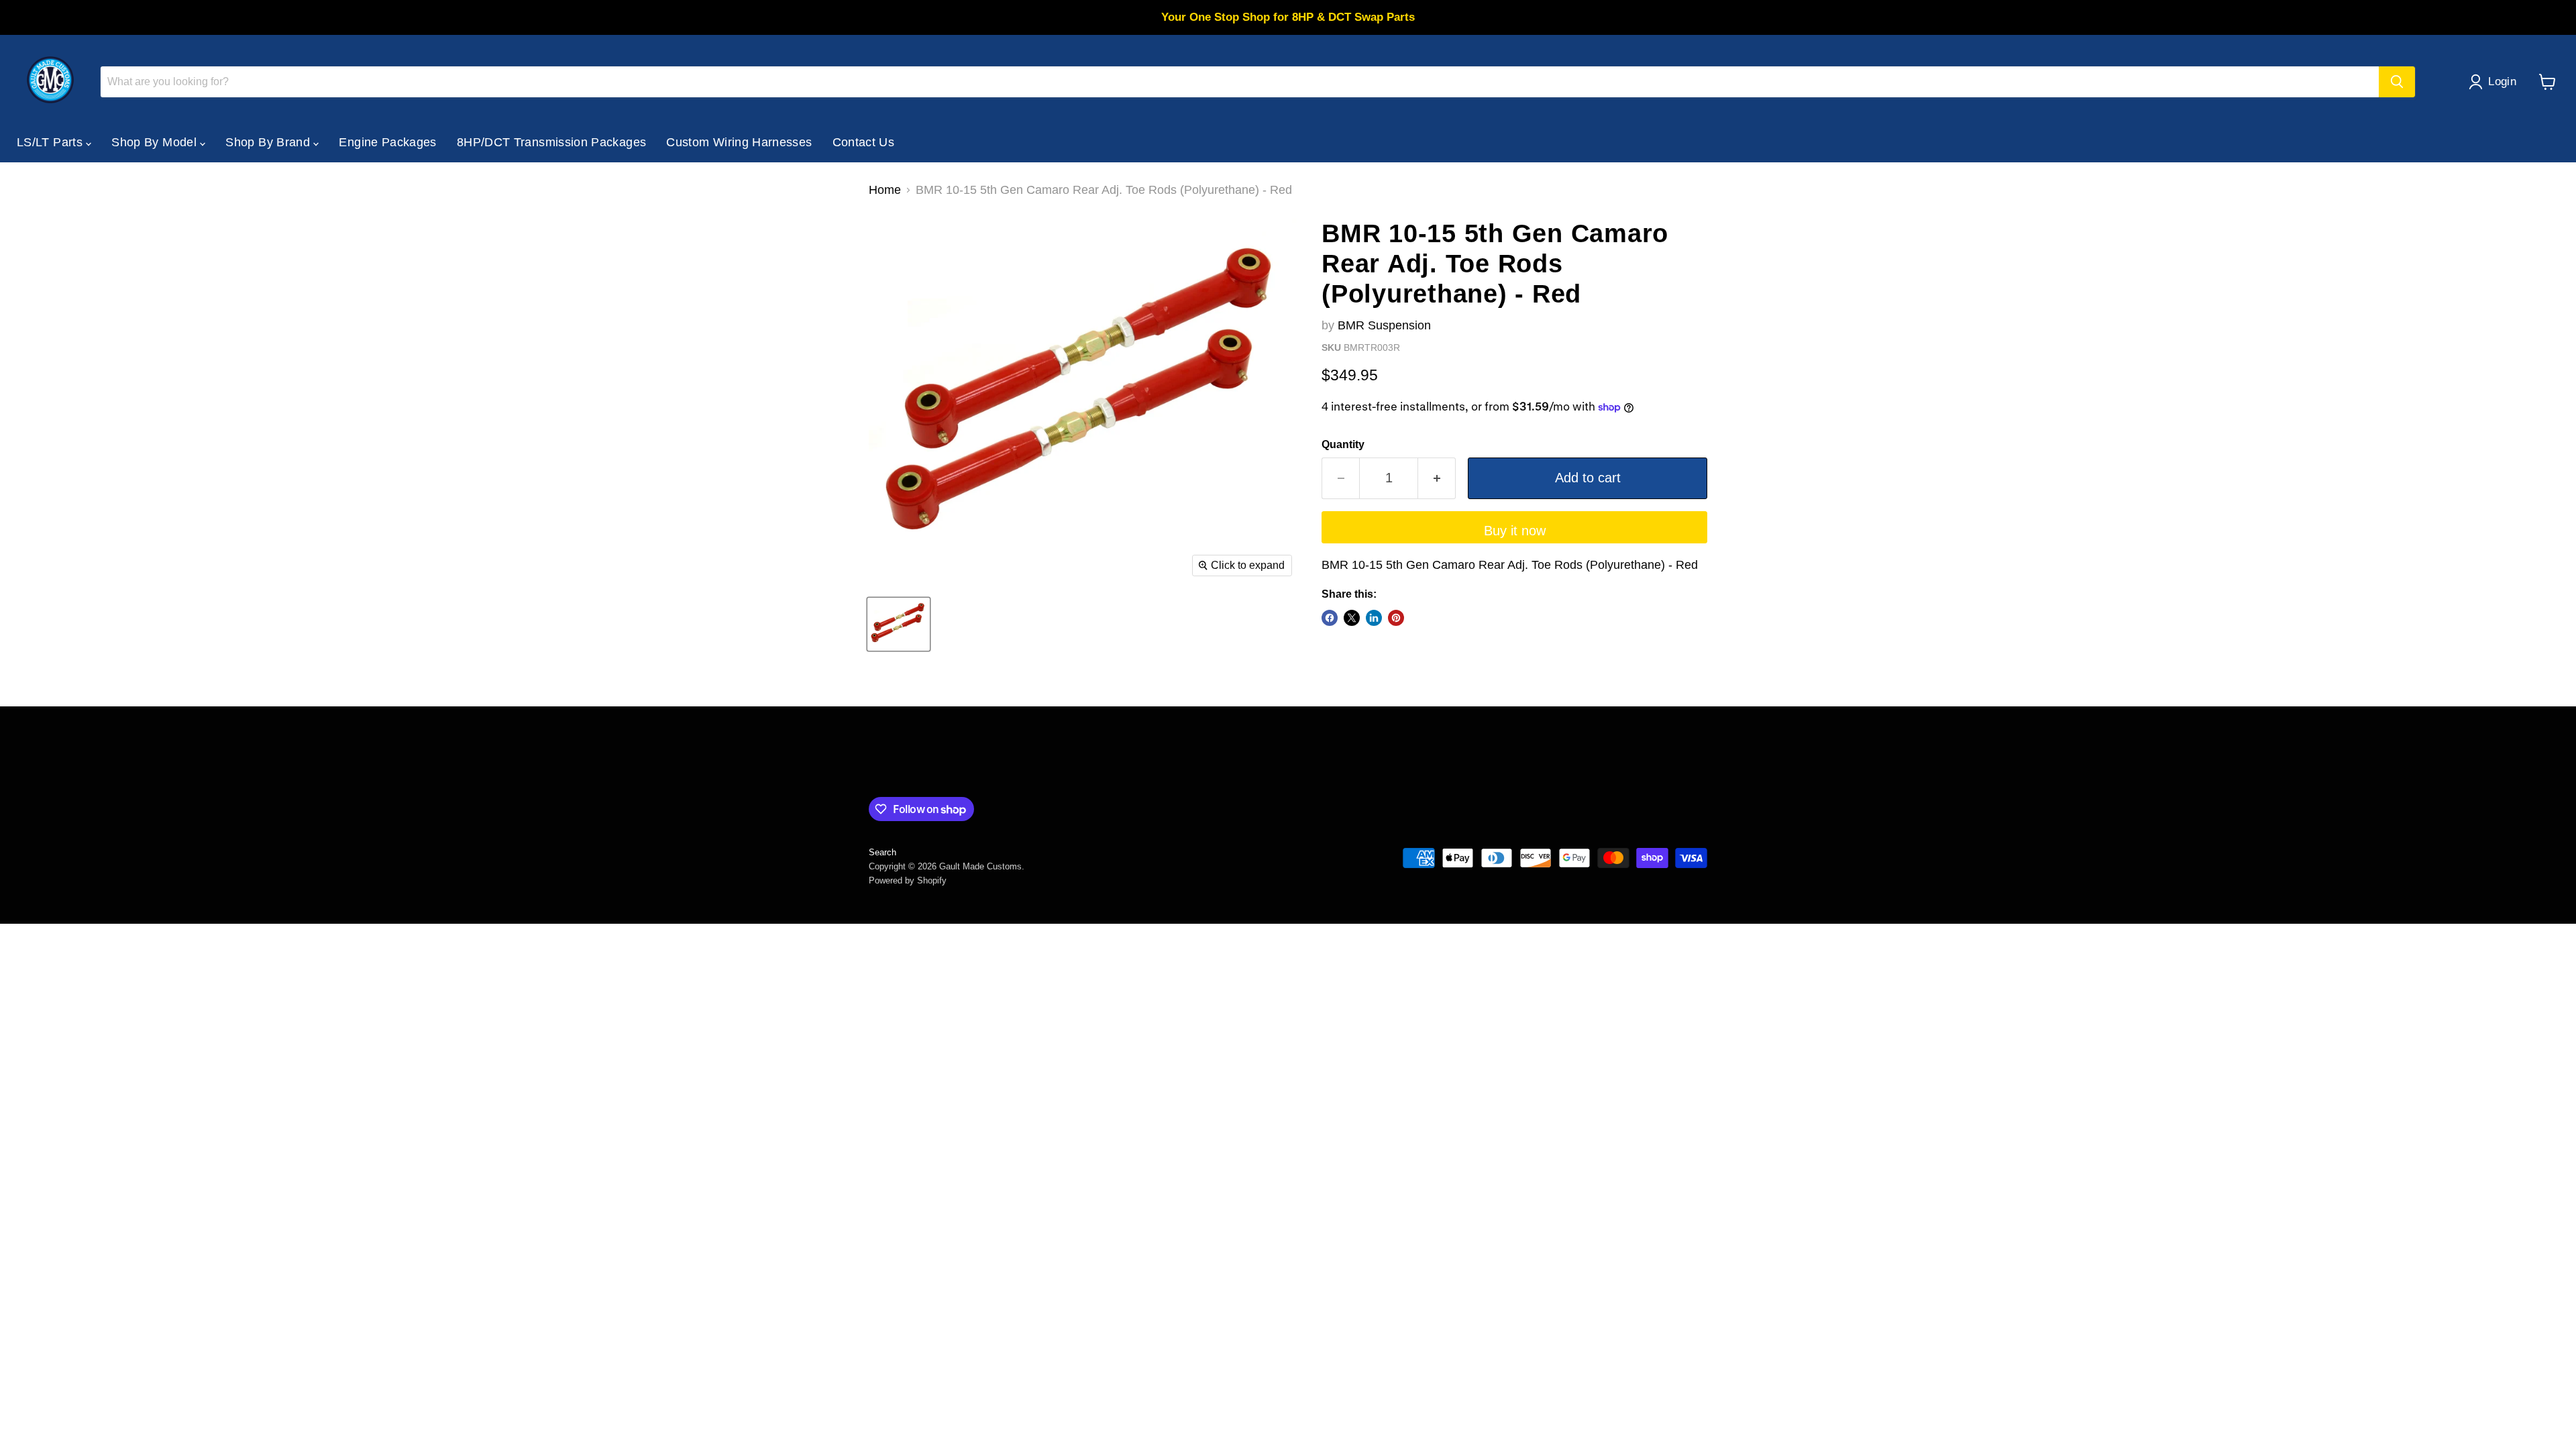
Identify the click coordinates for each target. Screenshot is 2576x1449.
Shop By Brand (269, 142)
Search (882, 852)
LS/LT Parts (51, 142)
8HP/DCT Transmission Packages (551, 142)
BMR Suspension (1384, 325)
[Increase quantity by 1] (1437, 478)
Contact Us (864, 142)
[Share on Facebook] (1330, 618)
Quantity (1343, 444)
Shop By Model (156, 142)
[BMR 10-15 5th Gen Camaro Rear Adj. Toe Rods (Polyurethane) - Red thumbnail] (899, 624)
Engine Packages (387, 142)
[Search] (2397, 82)
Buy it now (1515, 531)
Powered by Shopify (908, 880)
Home (885, 190)
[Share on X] (1352, 618)
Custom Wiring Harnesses (739, 142)
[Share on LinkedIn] (1374, 618)
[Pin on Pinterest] (1396, 618)
